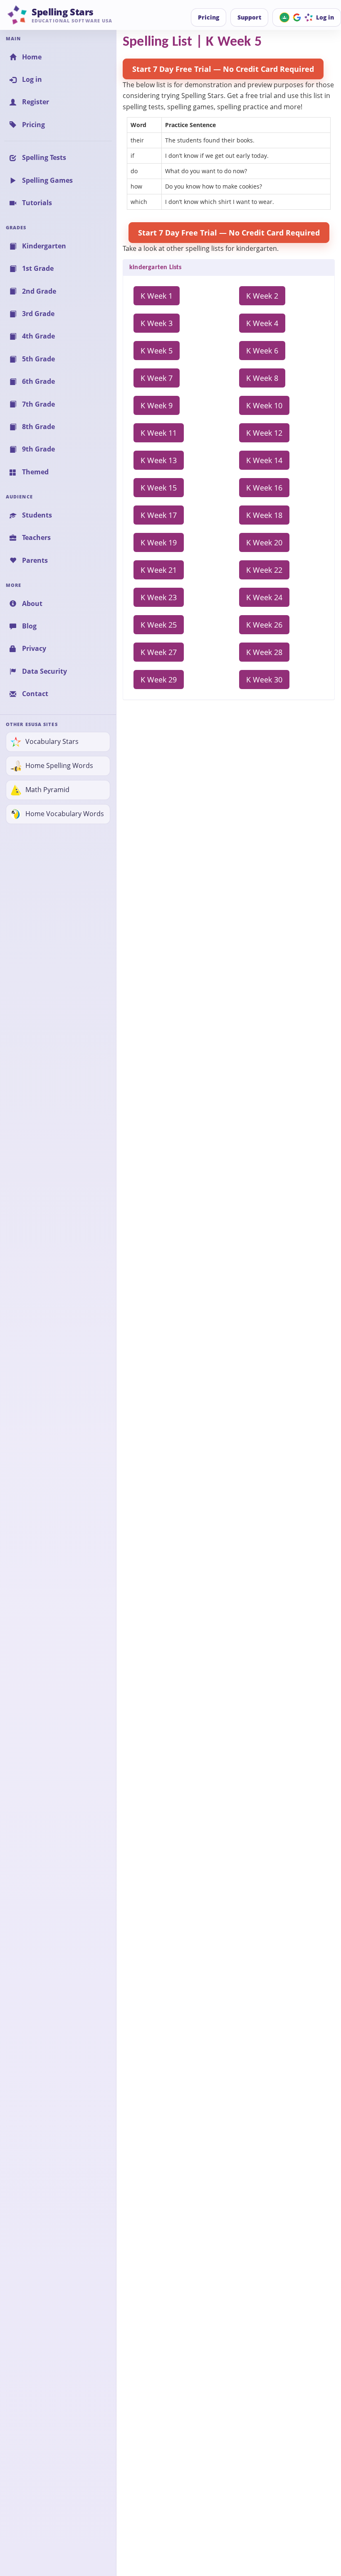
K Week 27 (159, 652)
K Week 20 (264, 542)
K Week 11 (159, 433)
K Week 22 (264, 570)
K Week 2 (262, 296)
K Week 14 (264, 460)
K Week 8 (262, 378)
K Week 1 (157, 296)
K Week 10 (264, 405)
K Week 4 (262, 323)
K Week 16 (264, 488)
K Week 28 (264, 652)
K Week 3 (157, 323)
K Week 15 (159, 488)
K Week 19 (159, 542)
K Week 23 (159, 597)
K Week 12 (264, 433)
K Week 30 (264, 680)
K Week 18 (264, 515)
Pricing (209, 17)
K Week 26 (264, 625)
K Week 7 (157, 378)
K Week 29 (159, 680)
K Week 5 (157, 351)
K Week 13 (159, 460)
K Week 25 (159, 625)
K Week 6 (262, 351)
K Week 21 (159, 570)
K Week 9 (157, 405)
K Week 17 (159, 515)
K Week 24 (264, 597)
